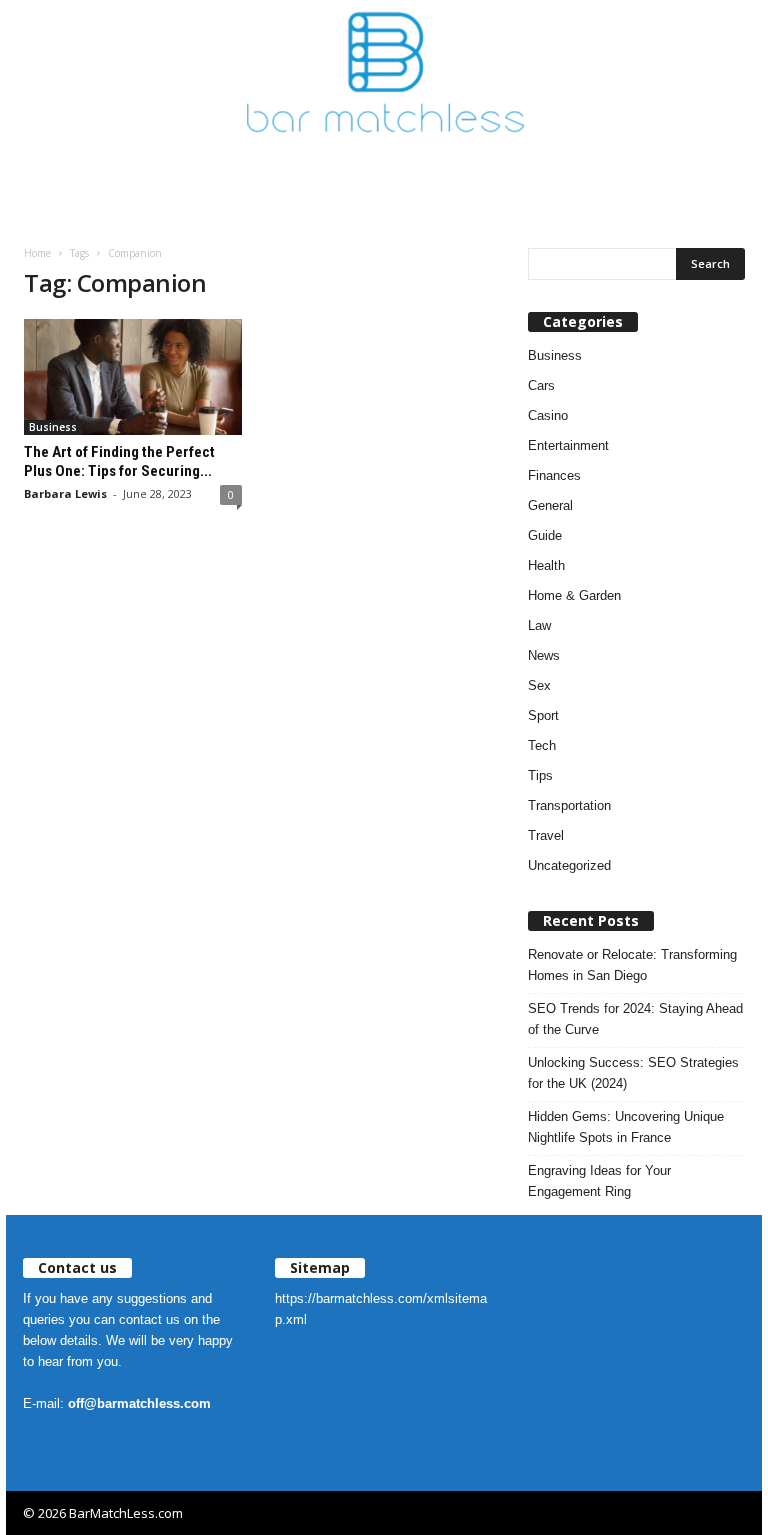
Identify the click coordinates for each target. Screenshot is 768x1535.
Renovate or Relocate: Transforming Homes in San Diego (632, 965)
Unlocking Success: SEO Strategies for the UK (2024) (633, 1073)
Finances (554, 475)
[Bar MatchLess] (384, 71)
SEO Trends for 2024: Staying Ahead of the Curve (635, 1019)
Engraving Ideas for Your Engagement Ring (599, 1181)
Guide (545, 535)
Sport (543, 715)
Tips (540, 775)
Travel (546, 835)
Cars (541, 385)
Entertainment (568, 445)
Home (37, 253)
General (550, 505)
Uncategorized (569, 865)
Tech (542, 745)
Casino (548, 415)
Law (539, 625)
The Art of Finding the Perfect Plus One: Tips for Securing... (119, 461)
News (544, 655)
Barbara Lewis (65, 493)
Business (53, 427)
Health (546, 565)
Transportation (569, 805)
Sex (539, 685)
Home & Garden (574, 595)
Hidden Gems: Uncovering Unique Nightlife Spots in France (626, 1127)
